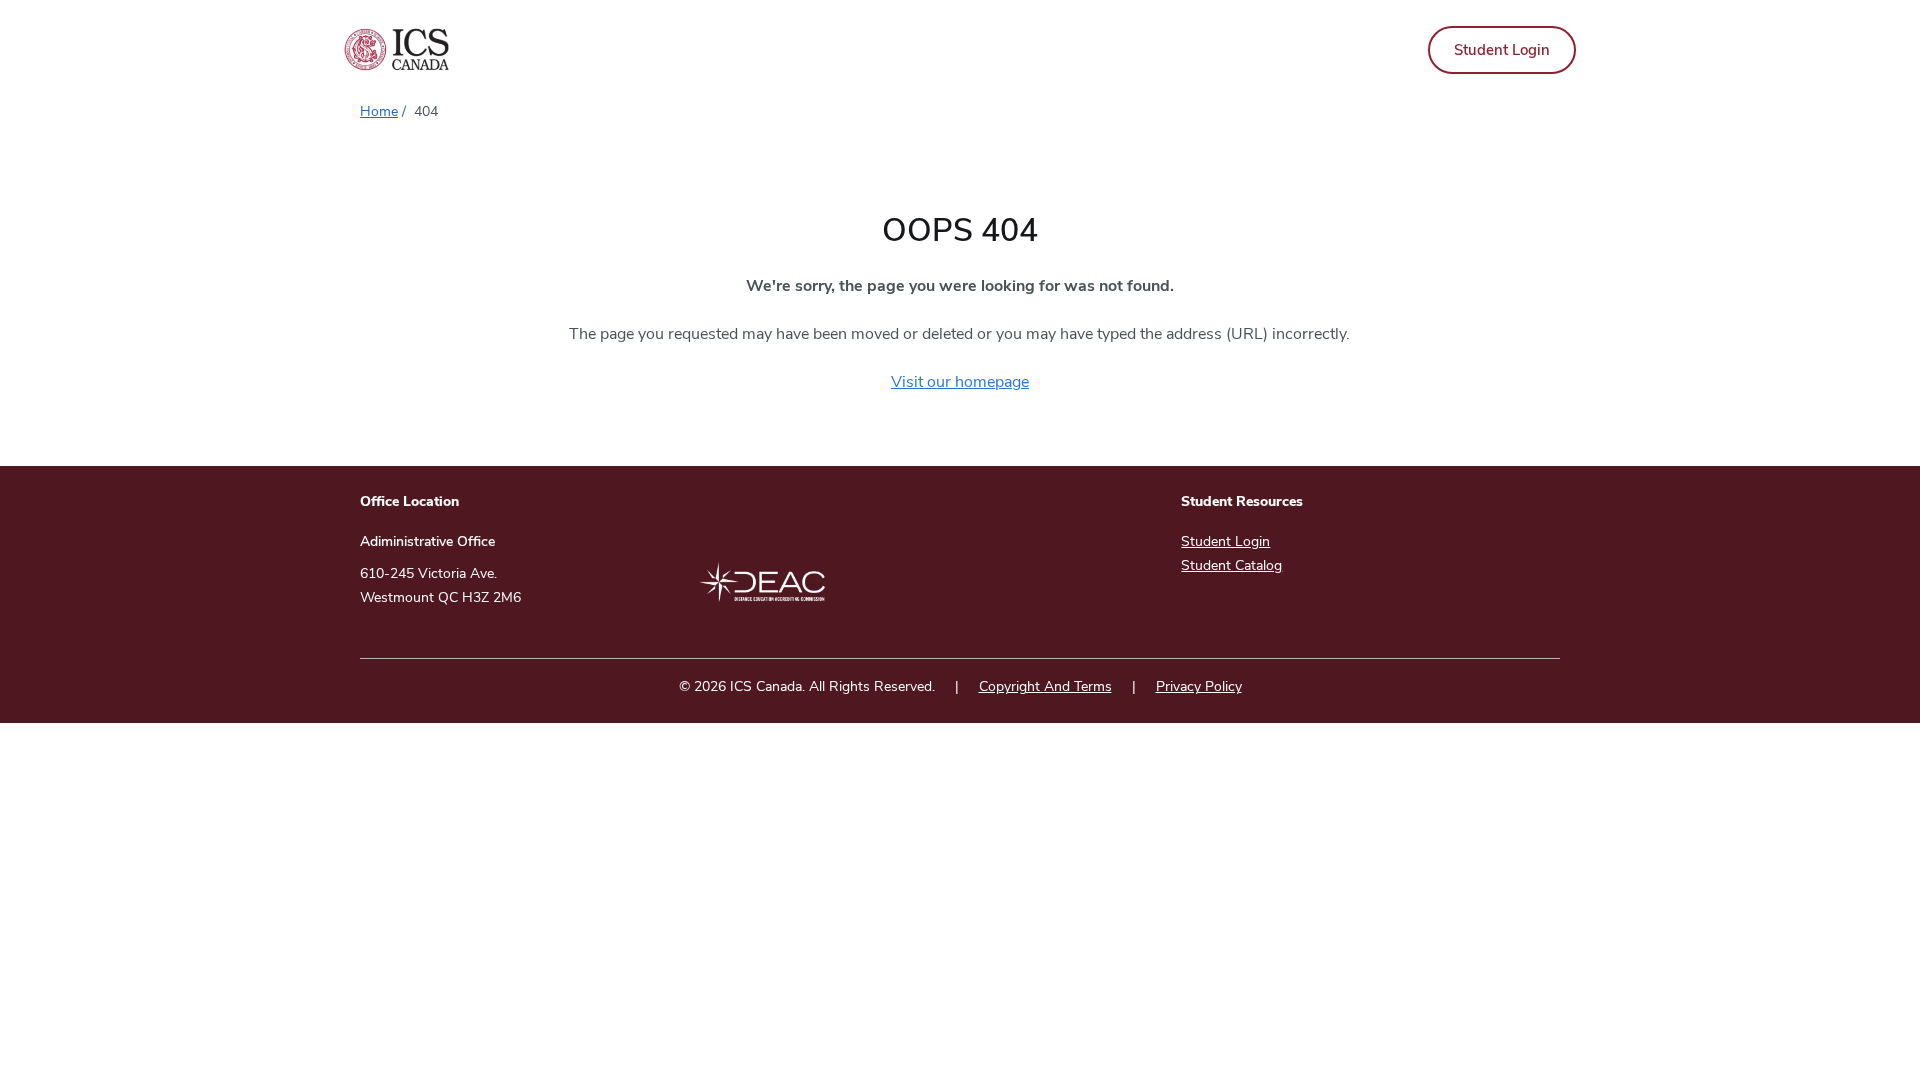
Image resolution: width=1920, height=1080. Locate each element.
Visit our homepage (960, 382)
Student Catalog (1231, 565)
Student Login (1502, 50)
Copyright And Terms (1045, 686)
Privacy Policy (1199, 686)
